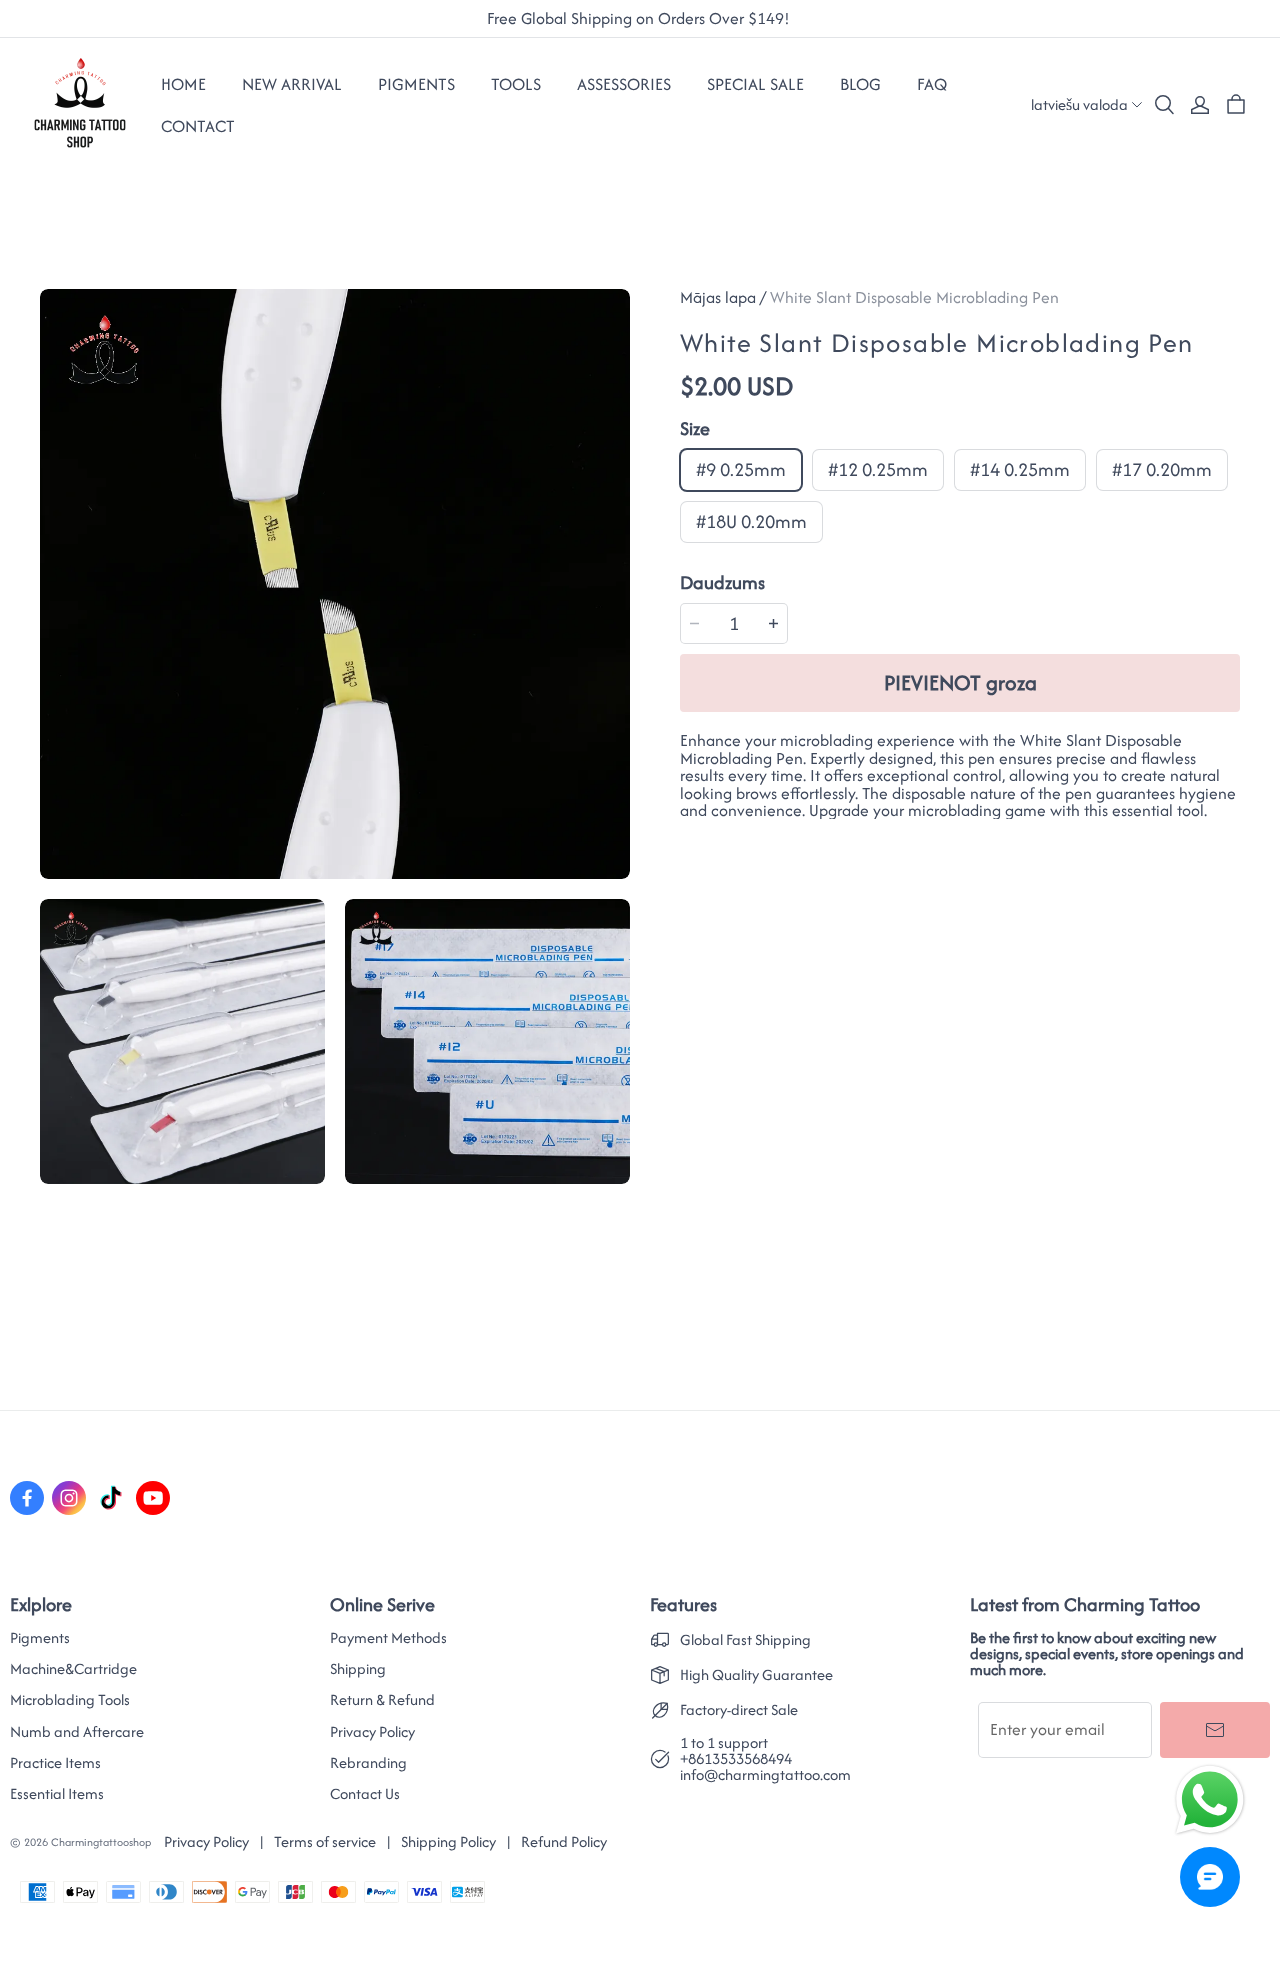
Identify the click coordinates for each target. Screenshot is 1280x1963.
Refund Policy (564, 1841)
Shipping (358, 1669)
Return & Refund (382, 1700)
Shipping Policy (448, 1841)
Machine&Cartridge (73, 1669)
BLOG (860, 84)
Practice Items (55, 1763)
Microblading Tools (70, 1700)
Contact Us (365, 1794)
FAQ (932, 84)
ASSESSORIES (624, 84)
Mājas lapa (718, 297)
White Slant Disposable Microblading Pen (914, 297)
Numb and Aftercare (77, 1732)
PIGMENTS (416, 84)
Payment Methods (388, 1638)
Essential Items (57, 1794)
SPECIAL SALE (755, 84)
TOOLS (516, 84)
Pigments (40, 1638)
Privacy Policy (372, 1732)
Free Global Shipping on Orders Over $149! (640, 19)
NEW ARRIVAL (292, 84)
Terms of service (325, 1841)
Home (183, 84)
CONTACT (198, 126)
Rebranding (368, 1763)
